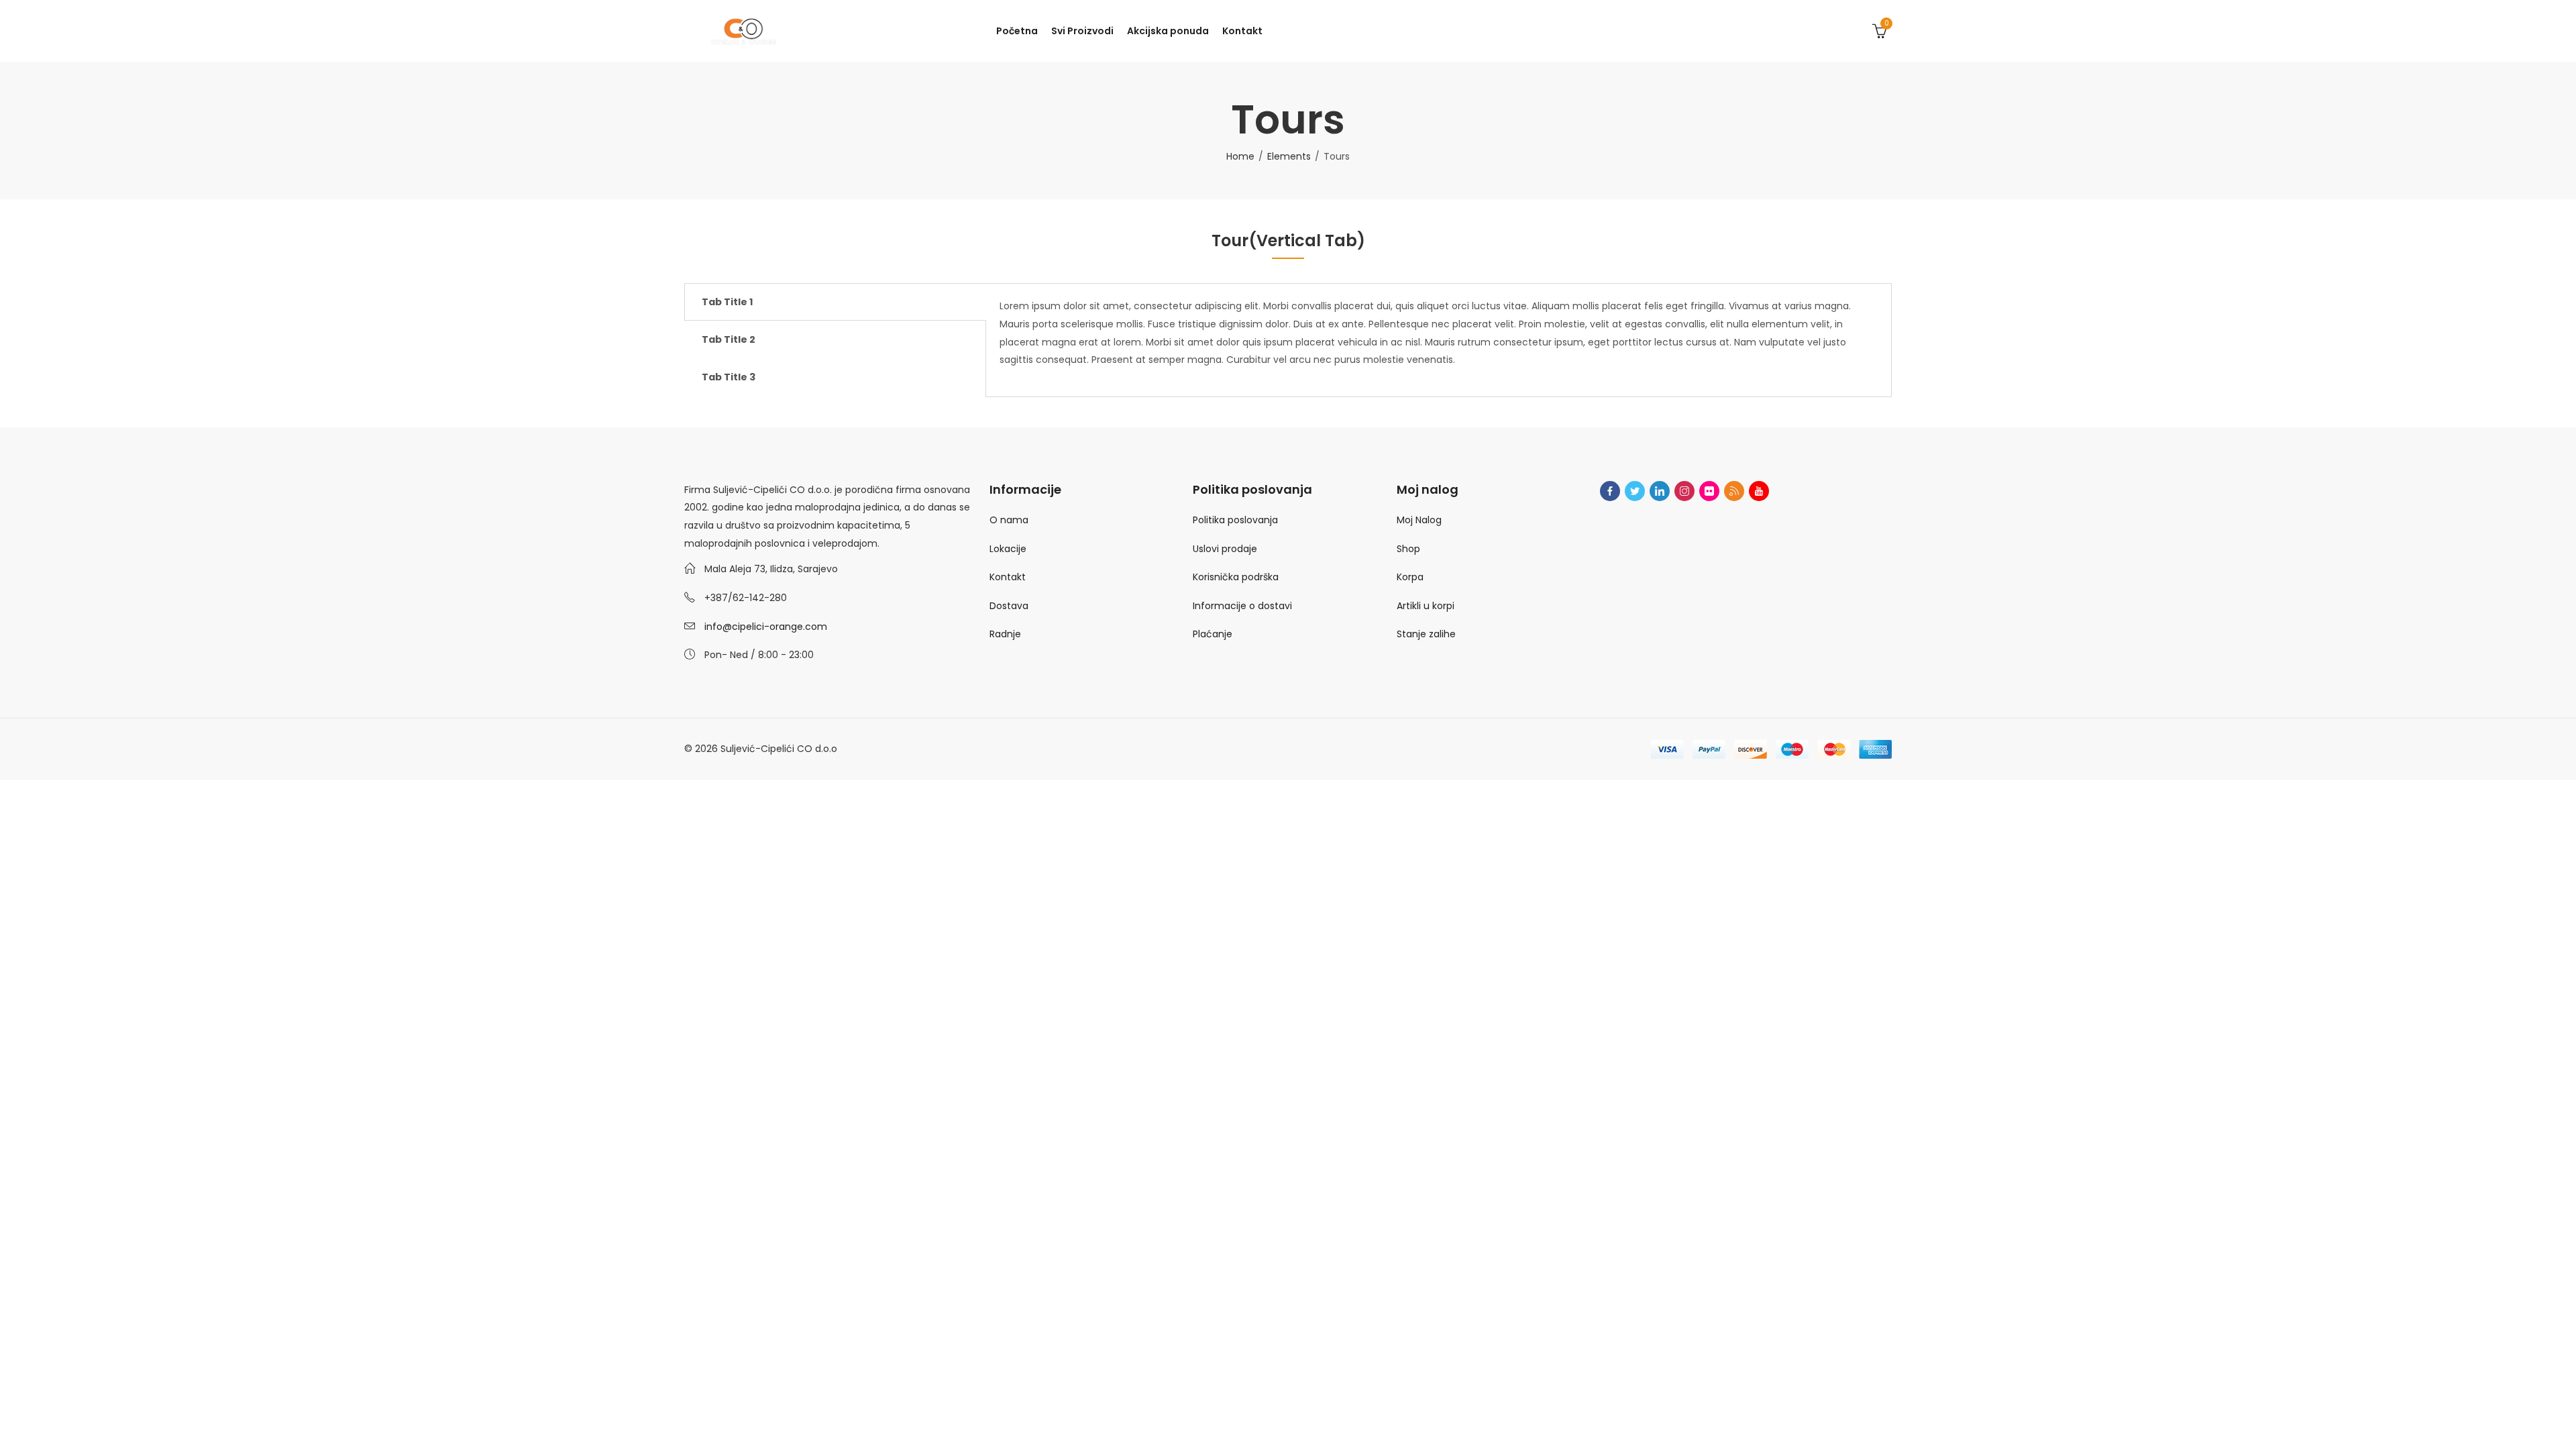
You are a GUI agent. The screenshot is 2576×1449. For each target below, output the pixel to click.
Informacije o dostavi (1242, 606)
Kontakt (1008, 577)
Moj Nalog (1419, 520)
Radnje (1005, 634)
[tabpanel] (1439, 340)
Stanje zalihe (1426, 634)
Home (1240, 156)
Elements (1289, 156)
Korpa (1410, 577)
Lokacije (1008, 549)
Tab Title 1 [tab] (727, 302)
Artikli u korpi (1426, 606)
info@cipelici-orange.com (766, 627)
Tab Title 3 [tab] (729, 377)
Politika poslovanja (1235, 520)
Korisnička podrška (1236, 577)
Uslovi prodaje (1225, 549)
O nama (1009, 520)
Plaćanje (1213, 634)
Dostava (1009, 606)
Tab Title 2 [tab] (729, 339)
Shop (1408, 549)
